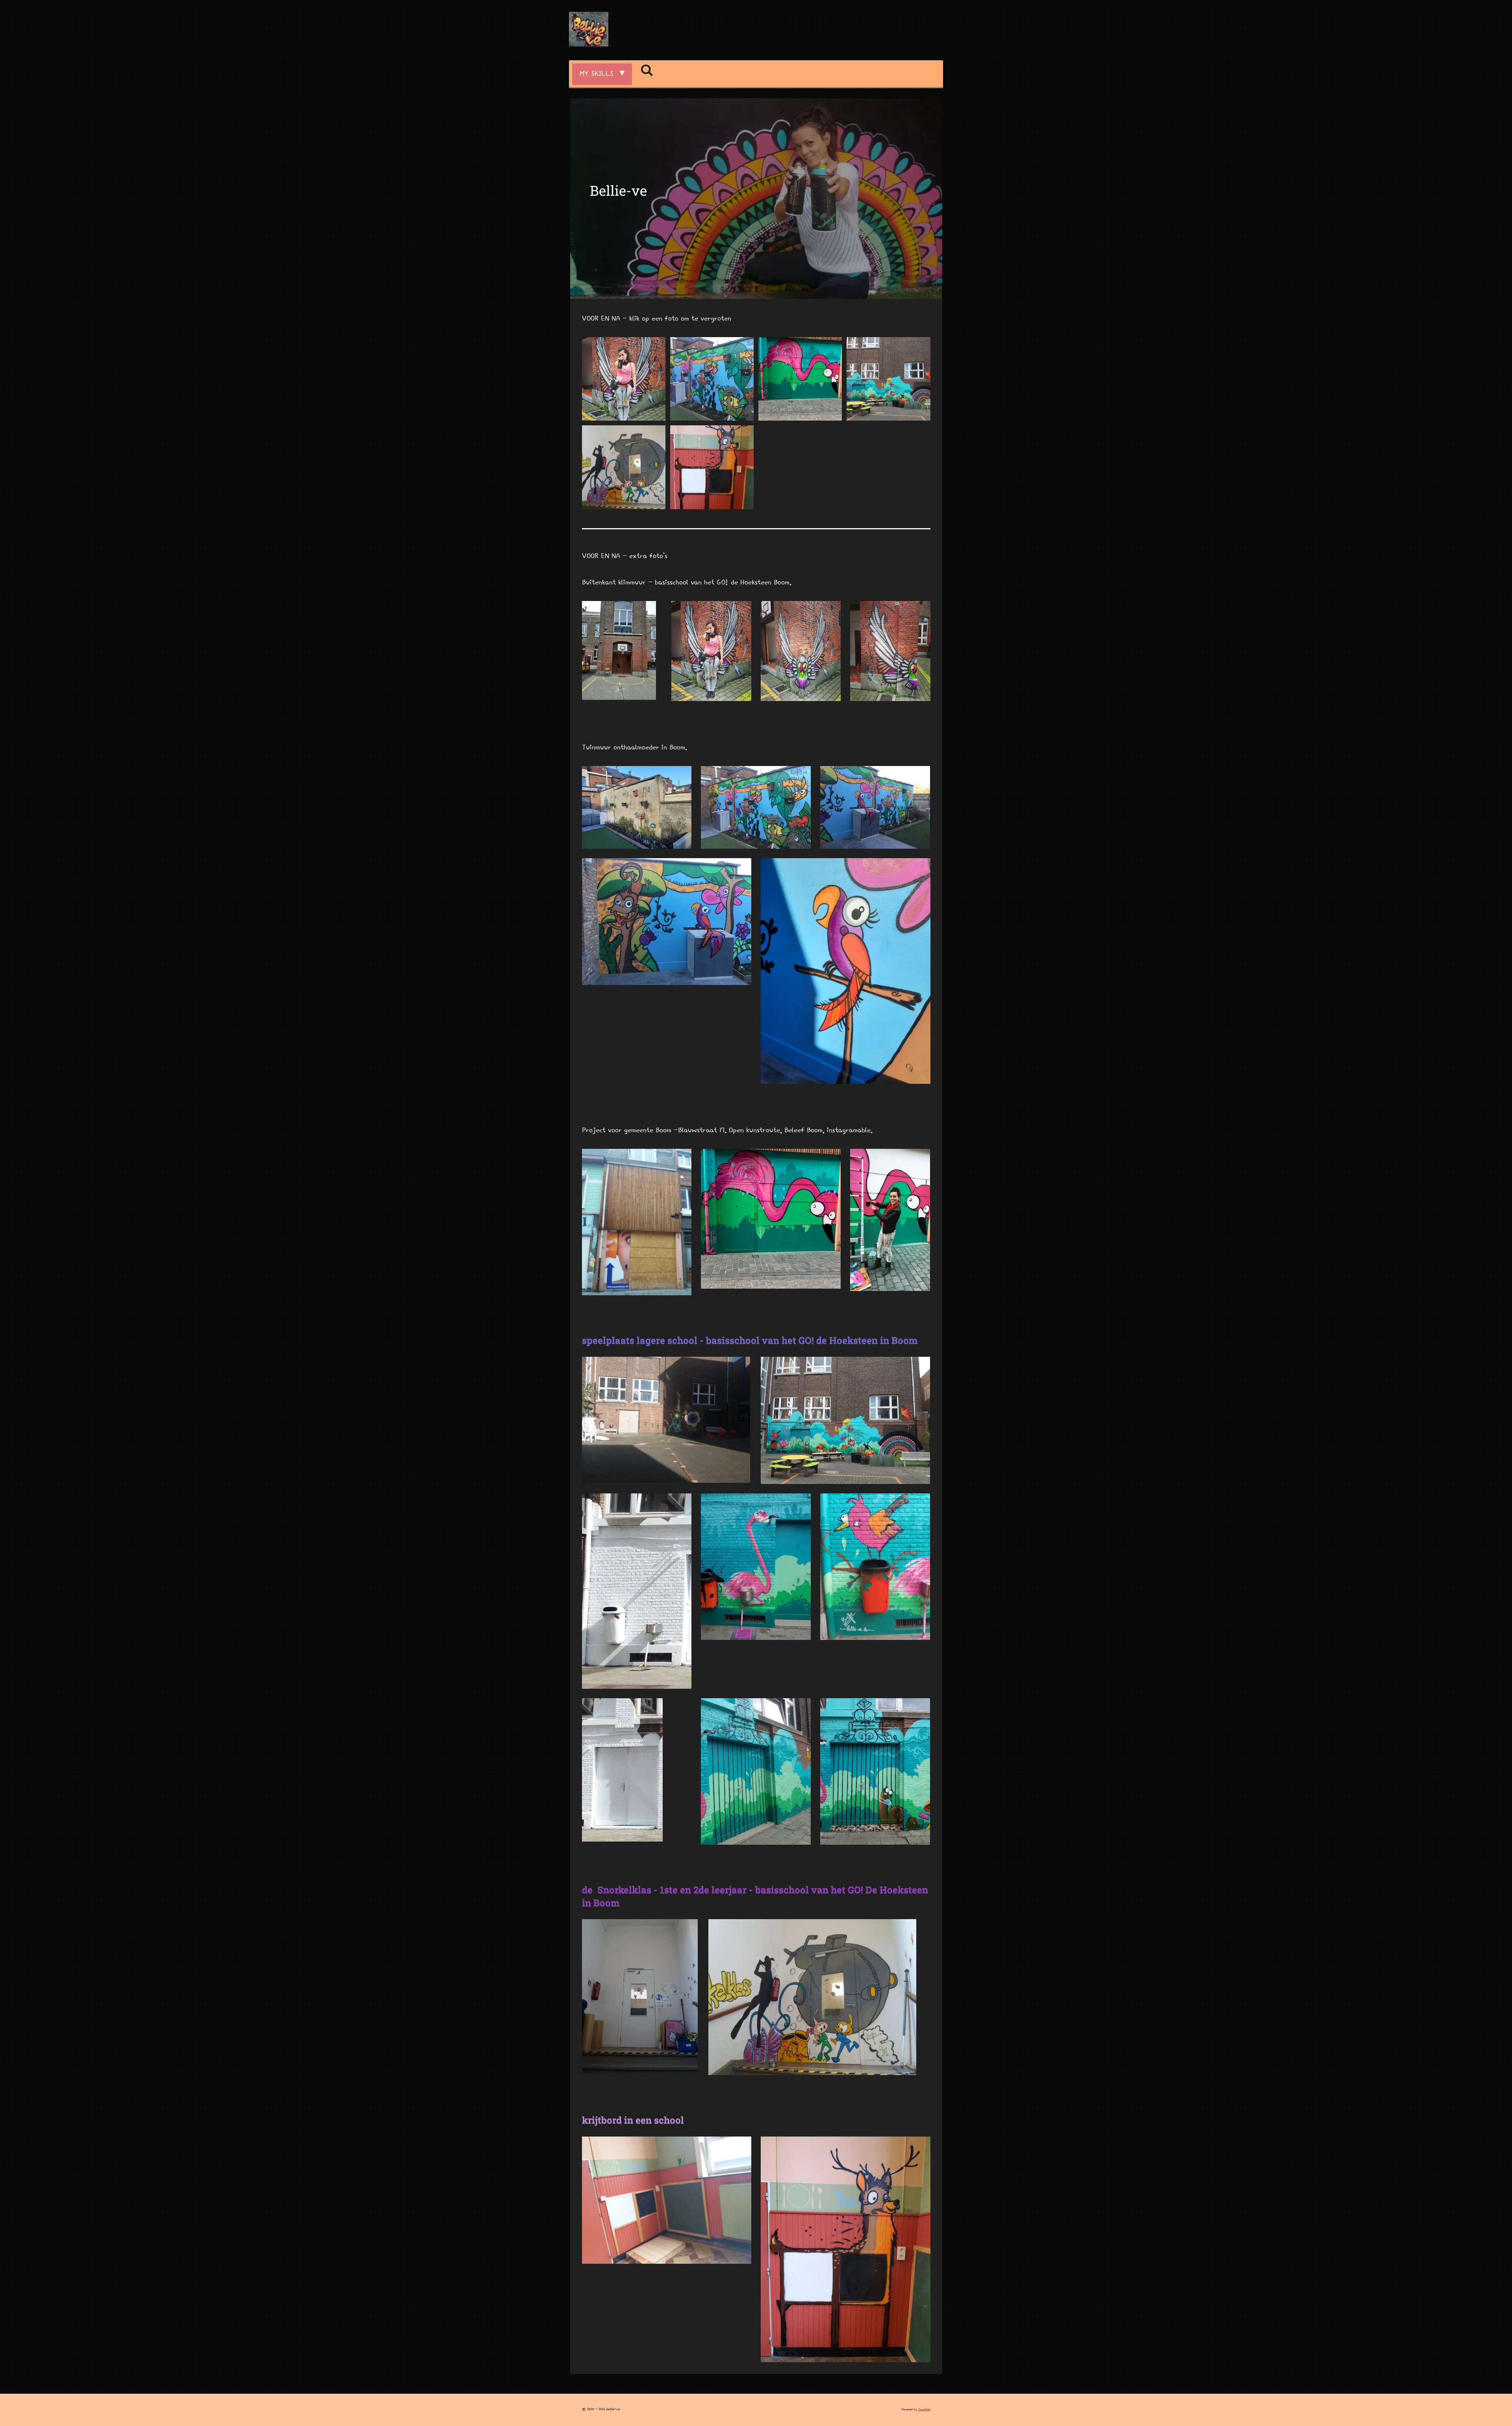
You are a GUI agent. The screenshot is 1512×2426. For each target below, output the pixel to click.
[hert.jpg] (712, 467)
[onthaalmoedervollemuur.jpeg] (712, 379)
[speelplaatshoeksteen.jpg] (888, 379)
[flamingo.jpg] (800, 379)
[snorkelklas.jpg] (624, 467)
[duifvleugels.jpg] (624, 379)
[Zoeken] (647, 72)
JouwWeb (924, 2409)
